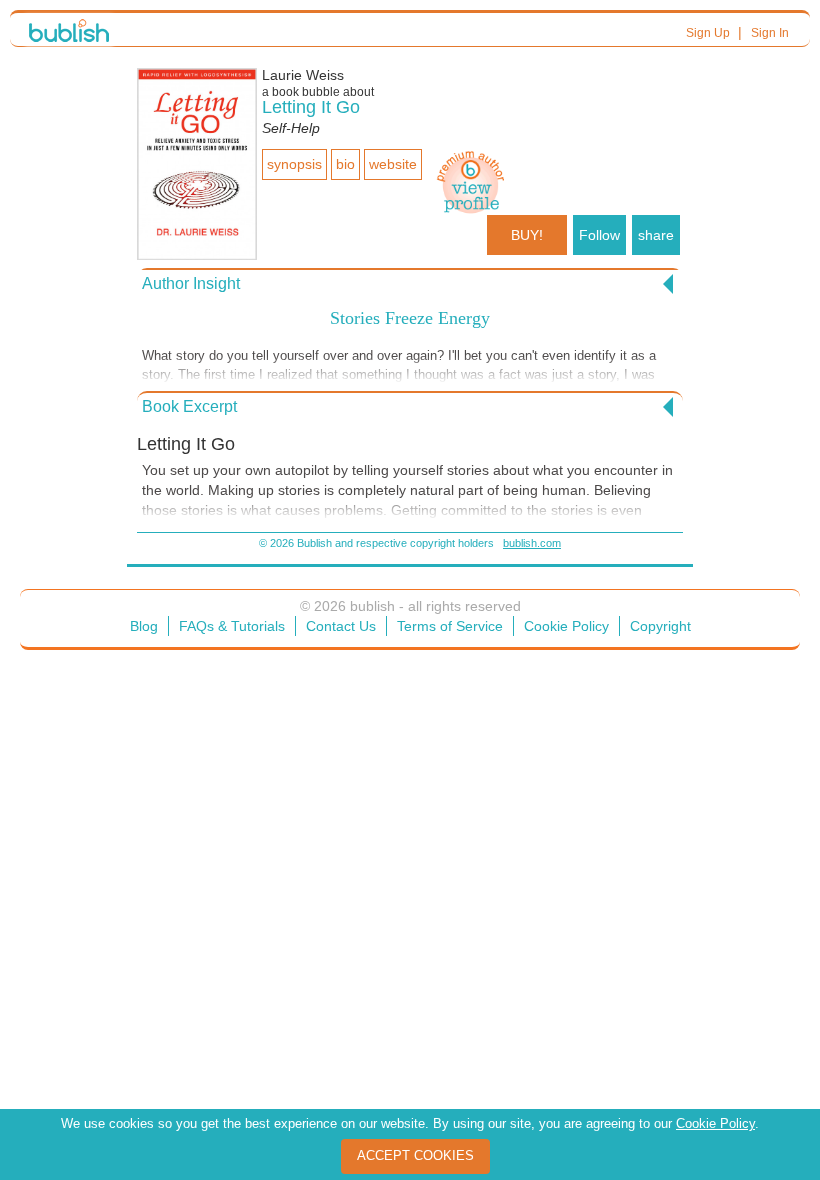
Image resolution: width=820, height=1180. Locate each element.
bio (345, 164)
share (656, 235)
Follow (599, 235)
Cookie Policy (566, 626)
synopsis (294, 164)
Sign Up (708, 33)
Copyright (660, 626)
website (393, 164)
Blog (144, 626)
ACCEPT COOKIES (415, 1155)
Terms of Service (450, 626)
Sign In (770, 33)
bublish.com (532, 543)
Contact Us (341, 626)
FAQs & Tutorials (232, 626)
